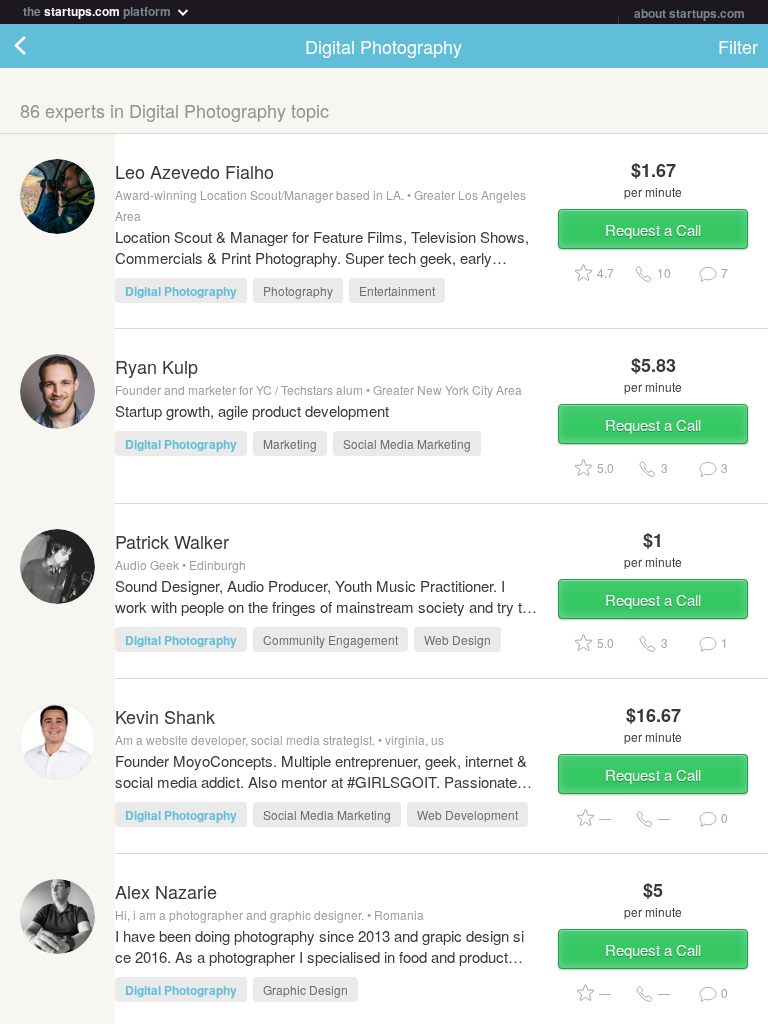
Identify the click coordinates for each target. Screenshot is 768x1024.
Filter (738, 46)
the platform (98, 9)
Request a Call (653, 229)
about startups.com (689, 13)
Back (40, 46)
